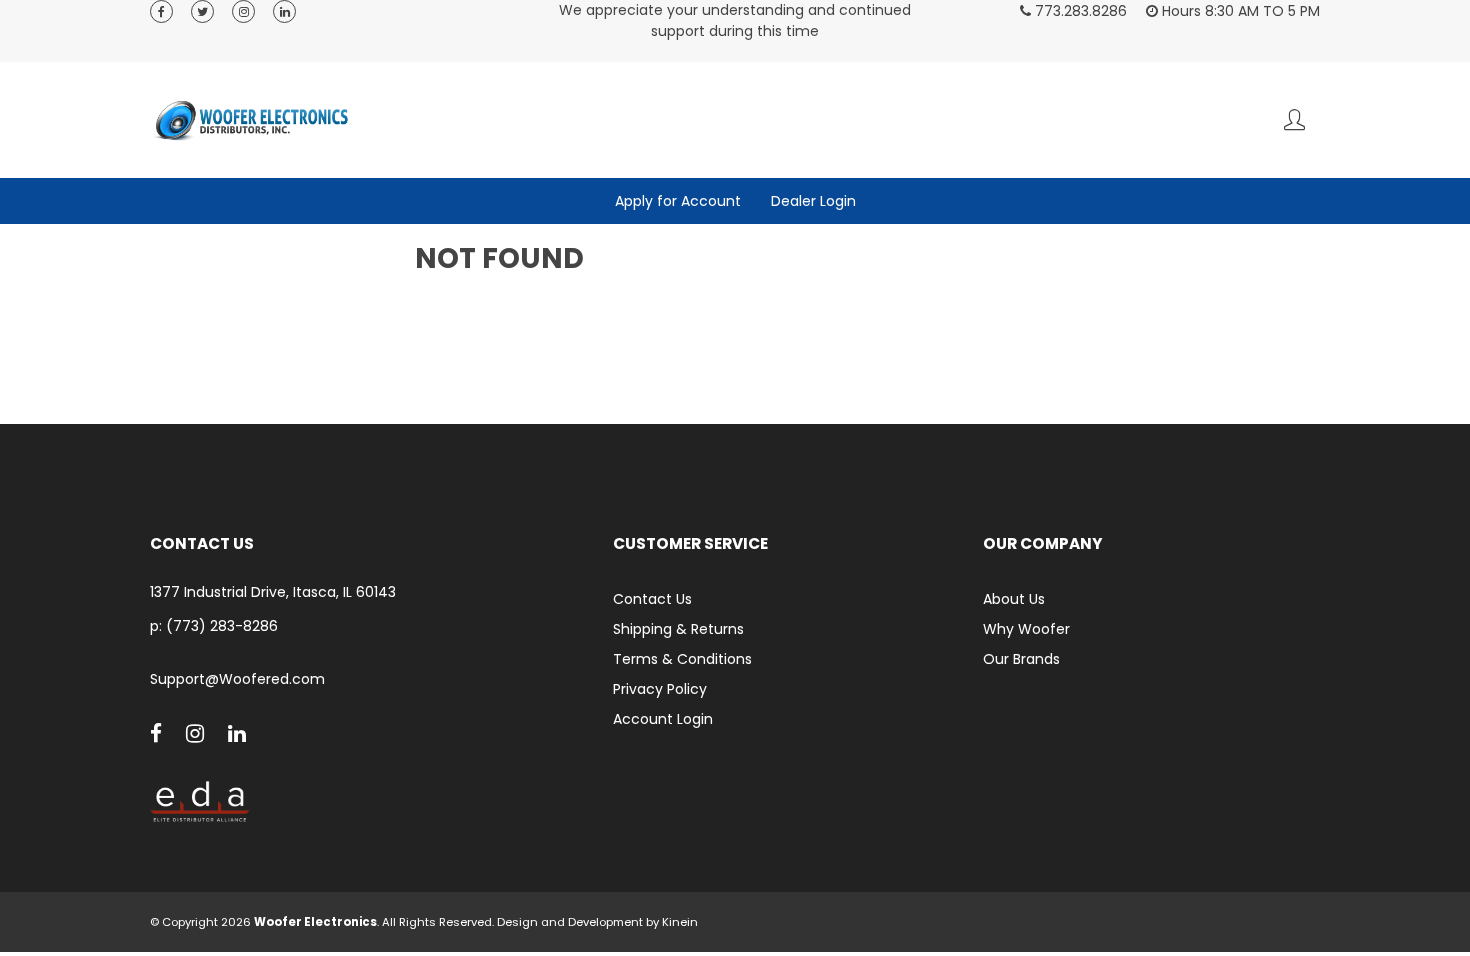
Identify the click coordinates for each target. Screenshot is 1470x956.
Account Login (663, 719)
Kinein (680, 922)
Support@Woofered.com (237, 679)
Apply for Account (678, 201)
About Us (1014, 599)
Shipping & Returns (678, 629)
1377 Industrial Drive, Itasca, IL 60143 (273, 592)
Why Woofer (1026, 629)
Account (1294, 119)
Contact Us (652, 599)
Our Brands (1021, 659)
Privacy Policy (660, 689)
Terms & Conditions (682, 659)
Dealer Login (813, 201)
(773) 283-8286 (222, 626)
